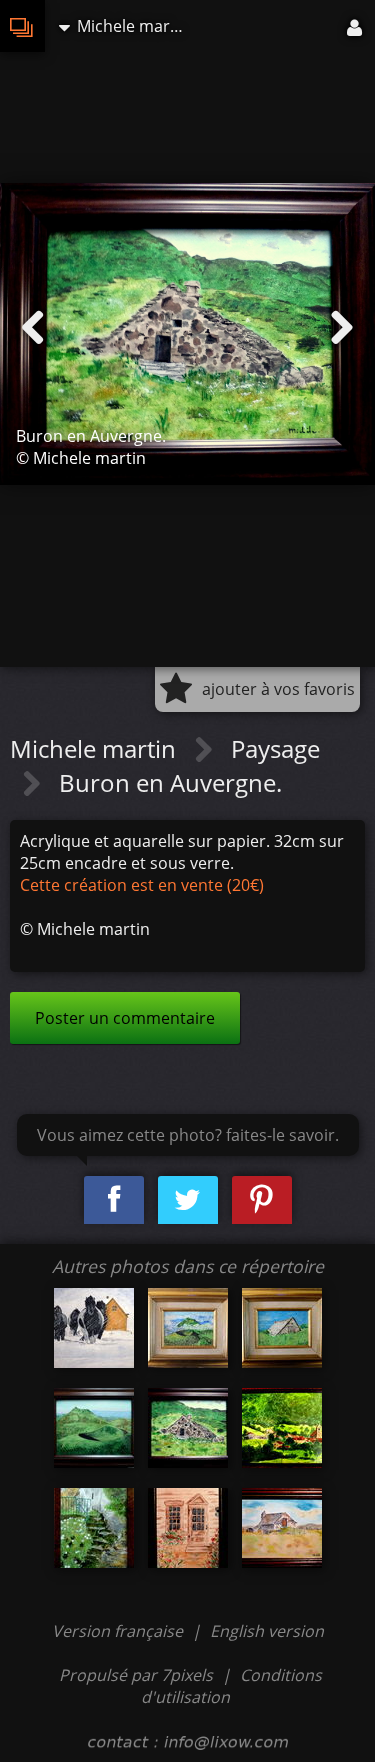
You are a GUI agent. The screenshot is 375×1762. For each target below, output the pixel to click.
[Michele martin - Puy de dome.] (94, 1428)
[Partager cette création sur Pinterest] (262, 1200)
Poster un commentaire (125, 1018)
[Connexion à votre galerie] (356, 26)
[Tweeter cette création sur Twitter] (188, 1200)
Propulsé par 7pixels (136, 1675)
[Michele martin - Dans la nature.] (282, 1528)
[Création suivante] (342, 328)
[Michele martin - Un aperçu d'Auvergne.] (282, 1328)
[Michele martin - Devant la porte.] (188, 1528)
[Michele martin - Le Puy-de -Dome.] (188, 1328)
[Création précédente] (33, 328)
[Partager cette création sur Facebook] (114, 1200)
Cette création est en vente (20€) (142, 885)
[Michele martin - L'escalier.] (94, 1528)
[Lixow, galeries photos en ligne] (22, 26)
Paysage (275, 748)
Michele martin (96, 748)
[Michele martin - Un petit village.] (282, 1428)
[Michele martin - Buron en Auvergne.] (188, 1428)
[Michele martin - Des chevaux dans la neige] (94, 1328)
